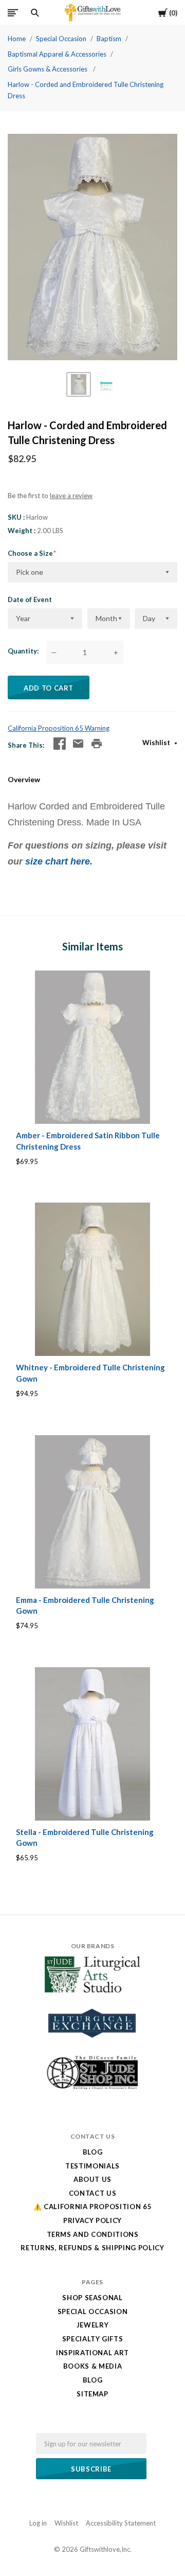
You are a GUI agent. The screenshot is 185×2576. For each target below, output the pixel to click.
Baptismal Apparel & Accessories (57, 54)
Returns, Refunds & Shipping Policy (92, 2248)
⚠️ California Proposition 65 (93, 2207)
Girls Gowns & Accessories (48, 69)
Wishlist (157, 743)
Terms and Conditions (93, 2234)
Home (17, 39)
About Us (92, 2179)
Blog (93, 2152)
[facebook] (60, 744)
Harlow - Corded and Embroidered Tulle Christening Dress (86, 90)
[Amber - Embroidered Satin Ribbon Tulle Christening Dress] (92, 1047)
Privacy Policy (92, 2220)
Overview (24, 779)
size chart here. (58, 861)
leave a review (71, 496)
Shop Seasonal (92, 2298)
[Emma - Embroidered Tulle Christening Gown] (92, 1512)
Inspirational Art (92, 2353)
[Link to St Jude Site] (92, 2089)
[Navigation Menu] (13, 13)
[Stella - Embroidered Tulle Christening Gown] (92, 1744)
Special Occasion (61, 39)
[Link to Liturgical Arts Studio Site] (92, 1990)
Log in (38, 2523)
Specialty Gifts (93, 2339)
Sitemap (92, 2394)
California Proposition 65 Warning (59, 728)
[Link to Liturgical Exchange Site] (92, 2044)
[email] (78, 744)
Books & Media (92, 2366)
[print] (97, 744)
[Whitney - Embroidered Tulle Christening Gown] (92, 1279)
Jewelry (93, 2325)
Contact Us (93, 2193)
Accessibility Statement (121, 2523)
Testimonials (92, 2166)
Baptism (109, 39)
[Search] (35, 13)
